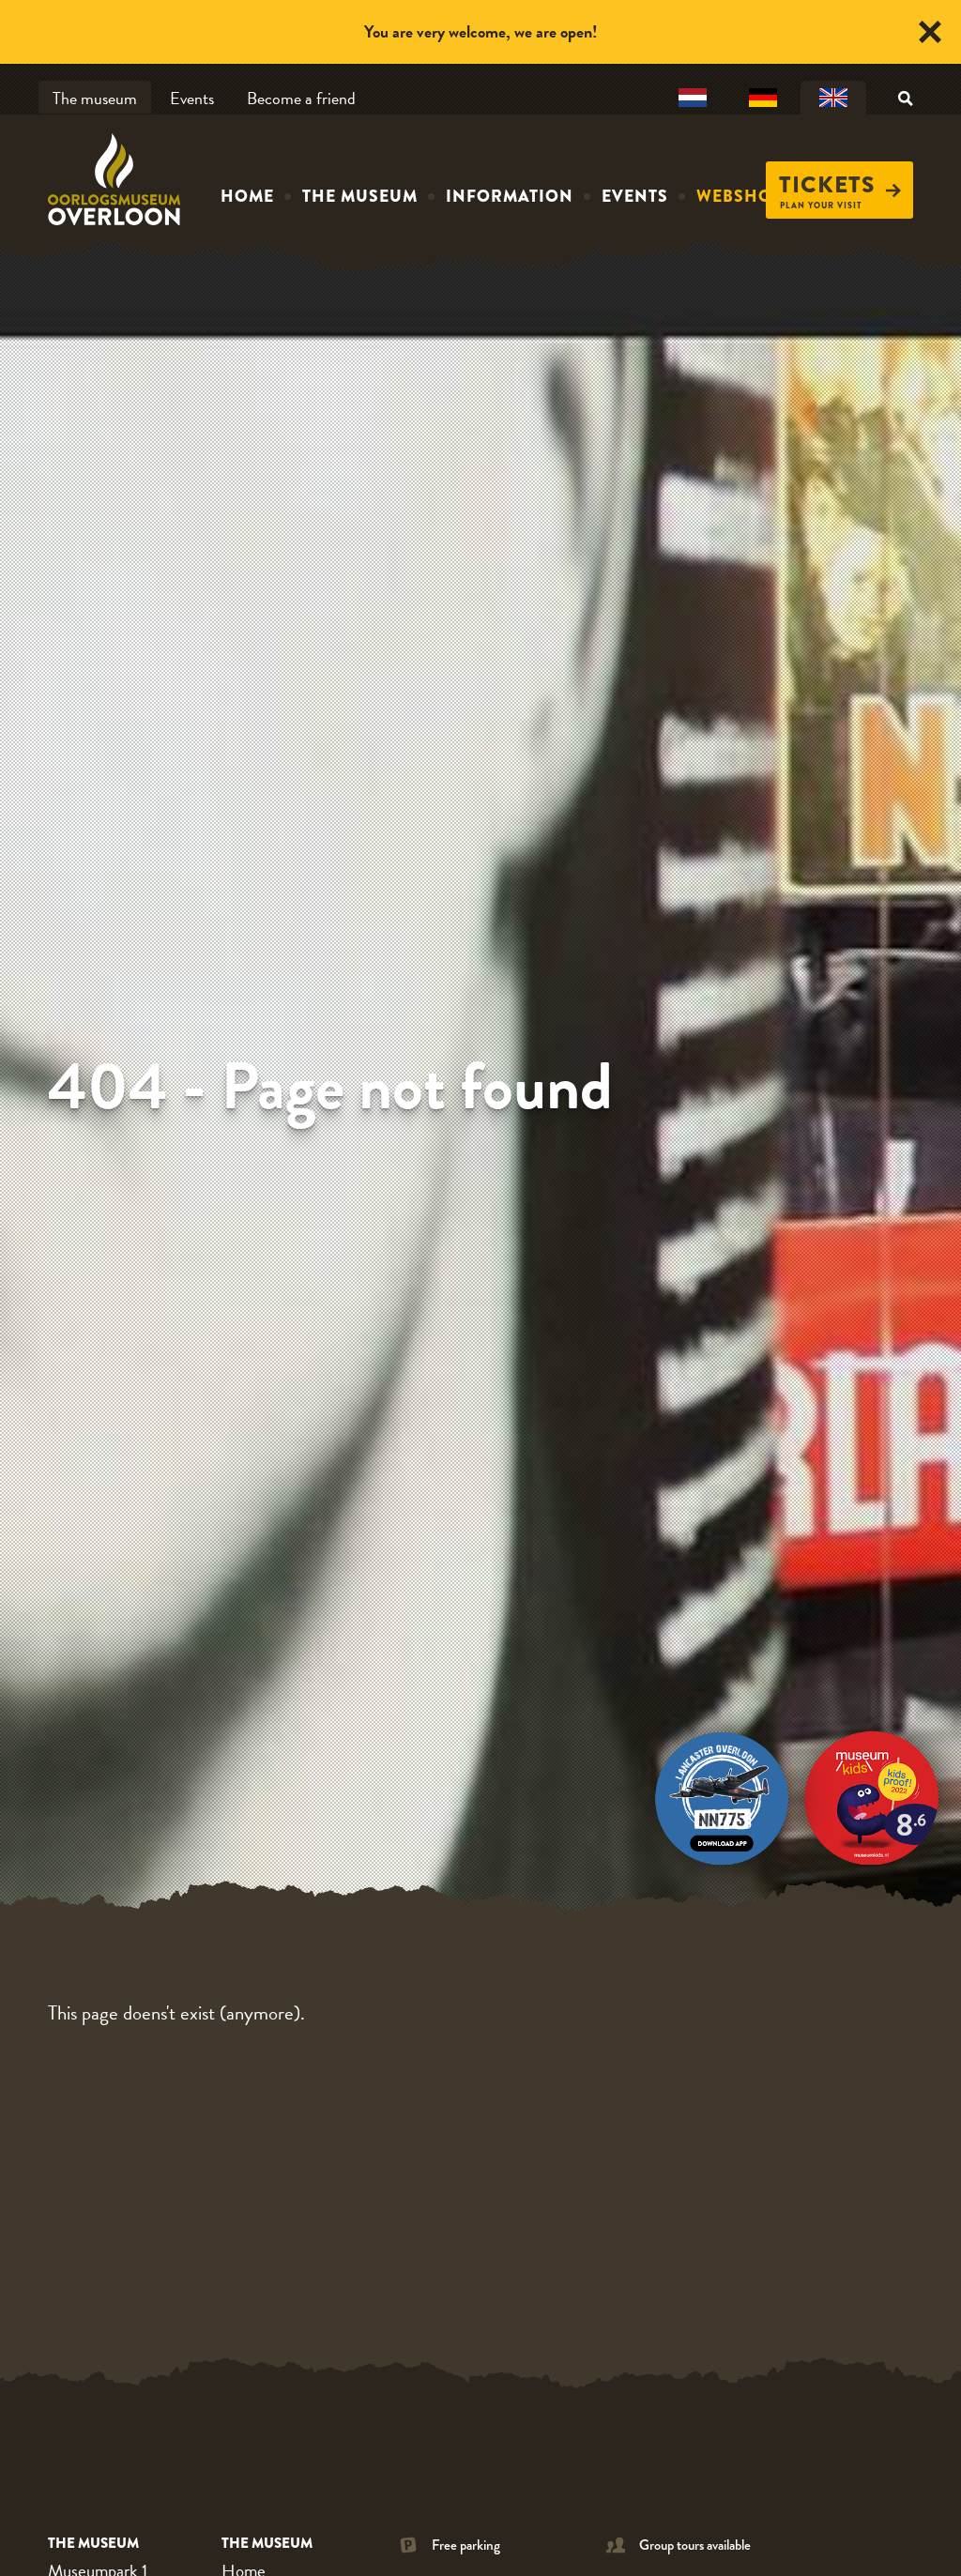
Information (510, 196)
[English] (833, 99)
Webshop (740, 196)
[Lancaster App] (722, 1793)
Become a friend (301, 98)
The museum (95, 98)
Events (192, 98)
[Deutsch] (763, 99)
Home (247, 196)
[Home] (118, 179)
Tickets (827, 185)
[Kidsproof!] (872, 1793)
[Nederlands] (693, 99)
